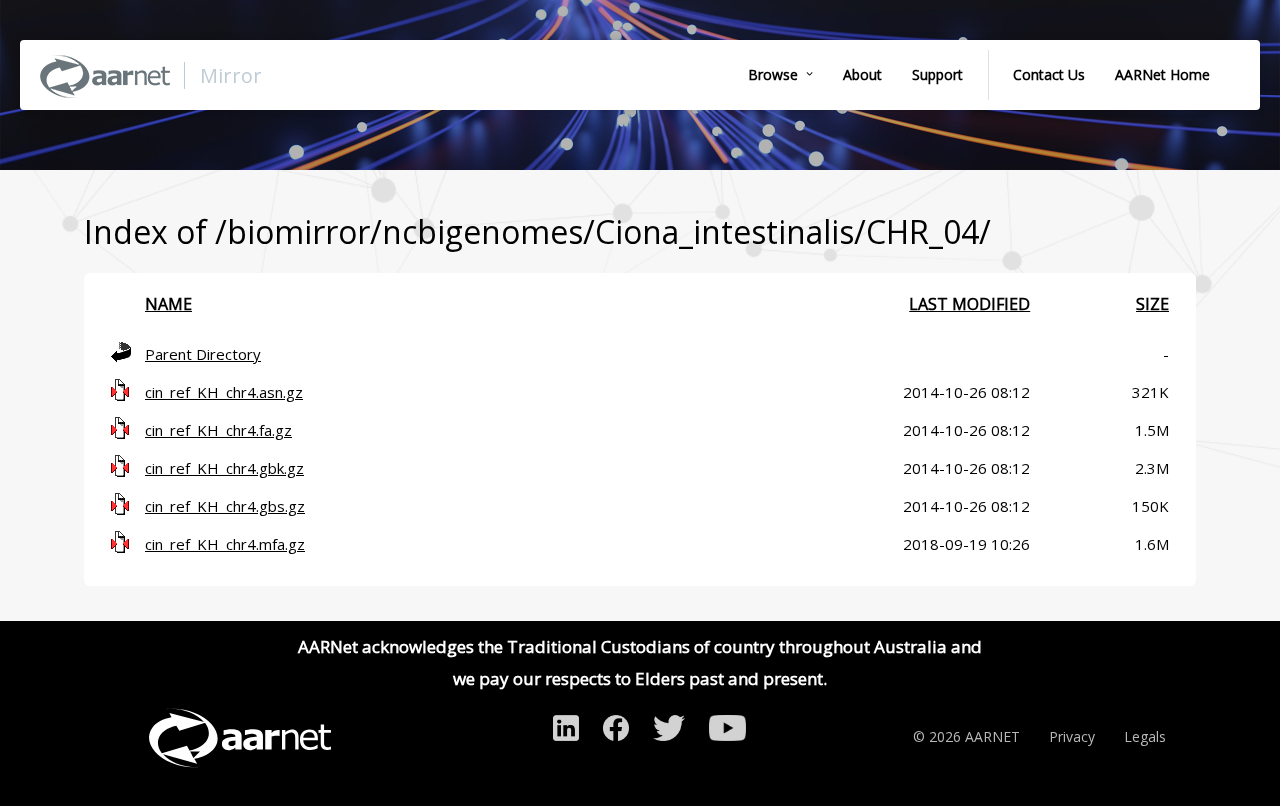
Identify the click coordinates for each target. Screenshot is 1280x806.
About (862, 74)
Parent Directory (203, 354)
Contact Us (1049, 74)
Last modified (969, 304)
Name (168, 304)
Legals (1145, 736)
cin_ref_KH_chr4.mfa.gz (225, 544)
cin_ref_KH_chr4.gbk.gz (224, 468)
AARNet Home (1162, 74)
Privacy (1072, 736)
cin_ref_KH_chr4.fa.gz (218, 430)
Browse (773, 74)
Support (937, 74)
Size (1152, 304)
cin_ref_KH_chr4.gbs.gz (225, 506)
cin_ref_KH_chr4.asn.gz (224, 392)
